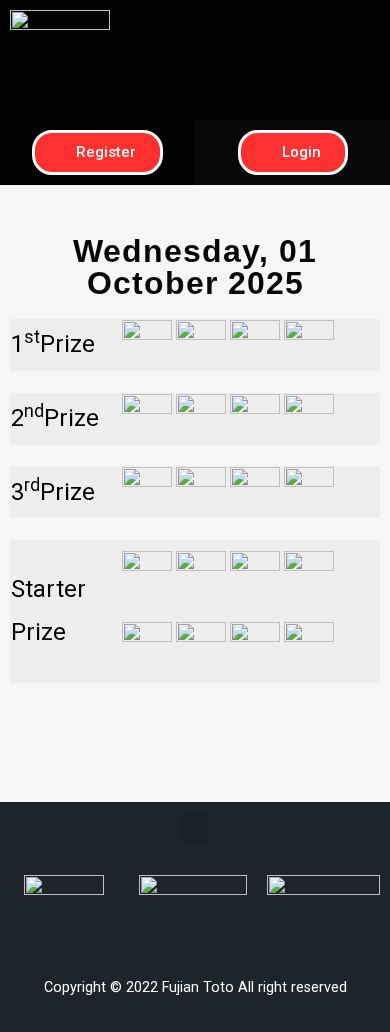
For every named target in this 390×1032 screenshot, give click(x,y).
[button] (293, 26)
